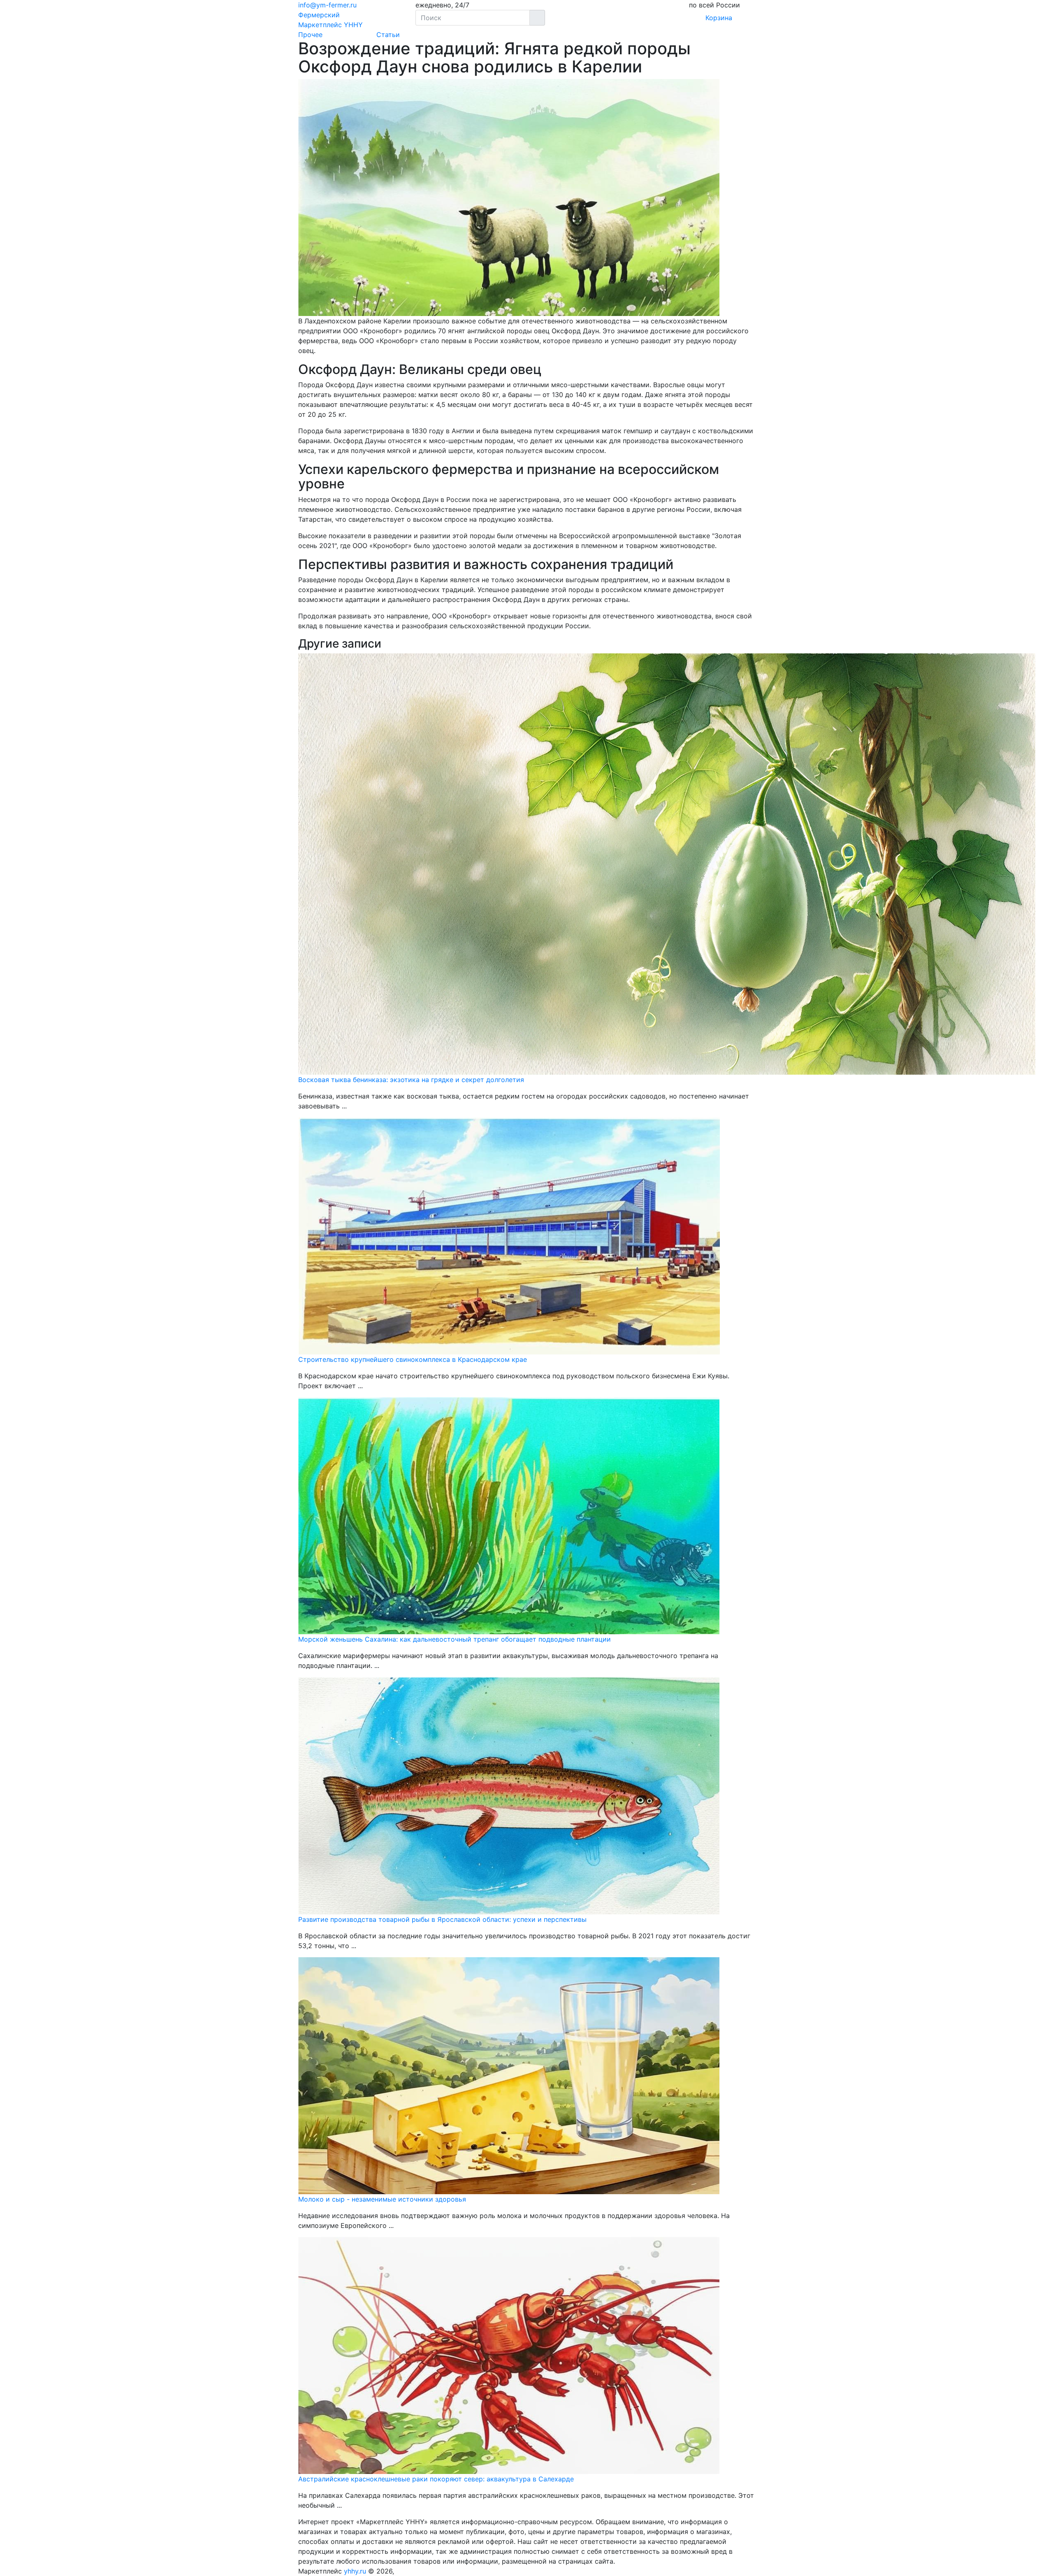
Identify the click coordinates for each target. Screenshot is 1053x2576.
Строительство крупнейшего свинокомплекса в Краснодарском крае (413, 1359)
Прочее (310, 35)
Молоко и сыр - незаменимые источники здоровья (382, 2199)
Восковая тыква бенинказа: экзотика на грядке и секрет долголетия (411, 1080)
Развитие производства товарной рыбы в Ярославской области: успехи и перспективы (442, 1919)
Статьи (388, 35)
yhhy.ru (355, 2571)
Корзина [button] (716, 18)
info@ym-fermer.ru (327, 5)
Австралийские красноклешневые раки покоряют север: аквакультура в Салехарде (436, 2479)
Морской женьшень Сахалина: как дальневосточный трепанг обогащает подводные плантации (455, 1639)
